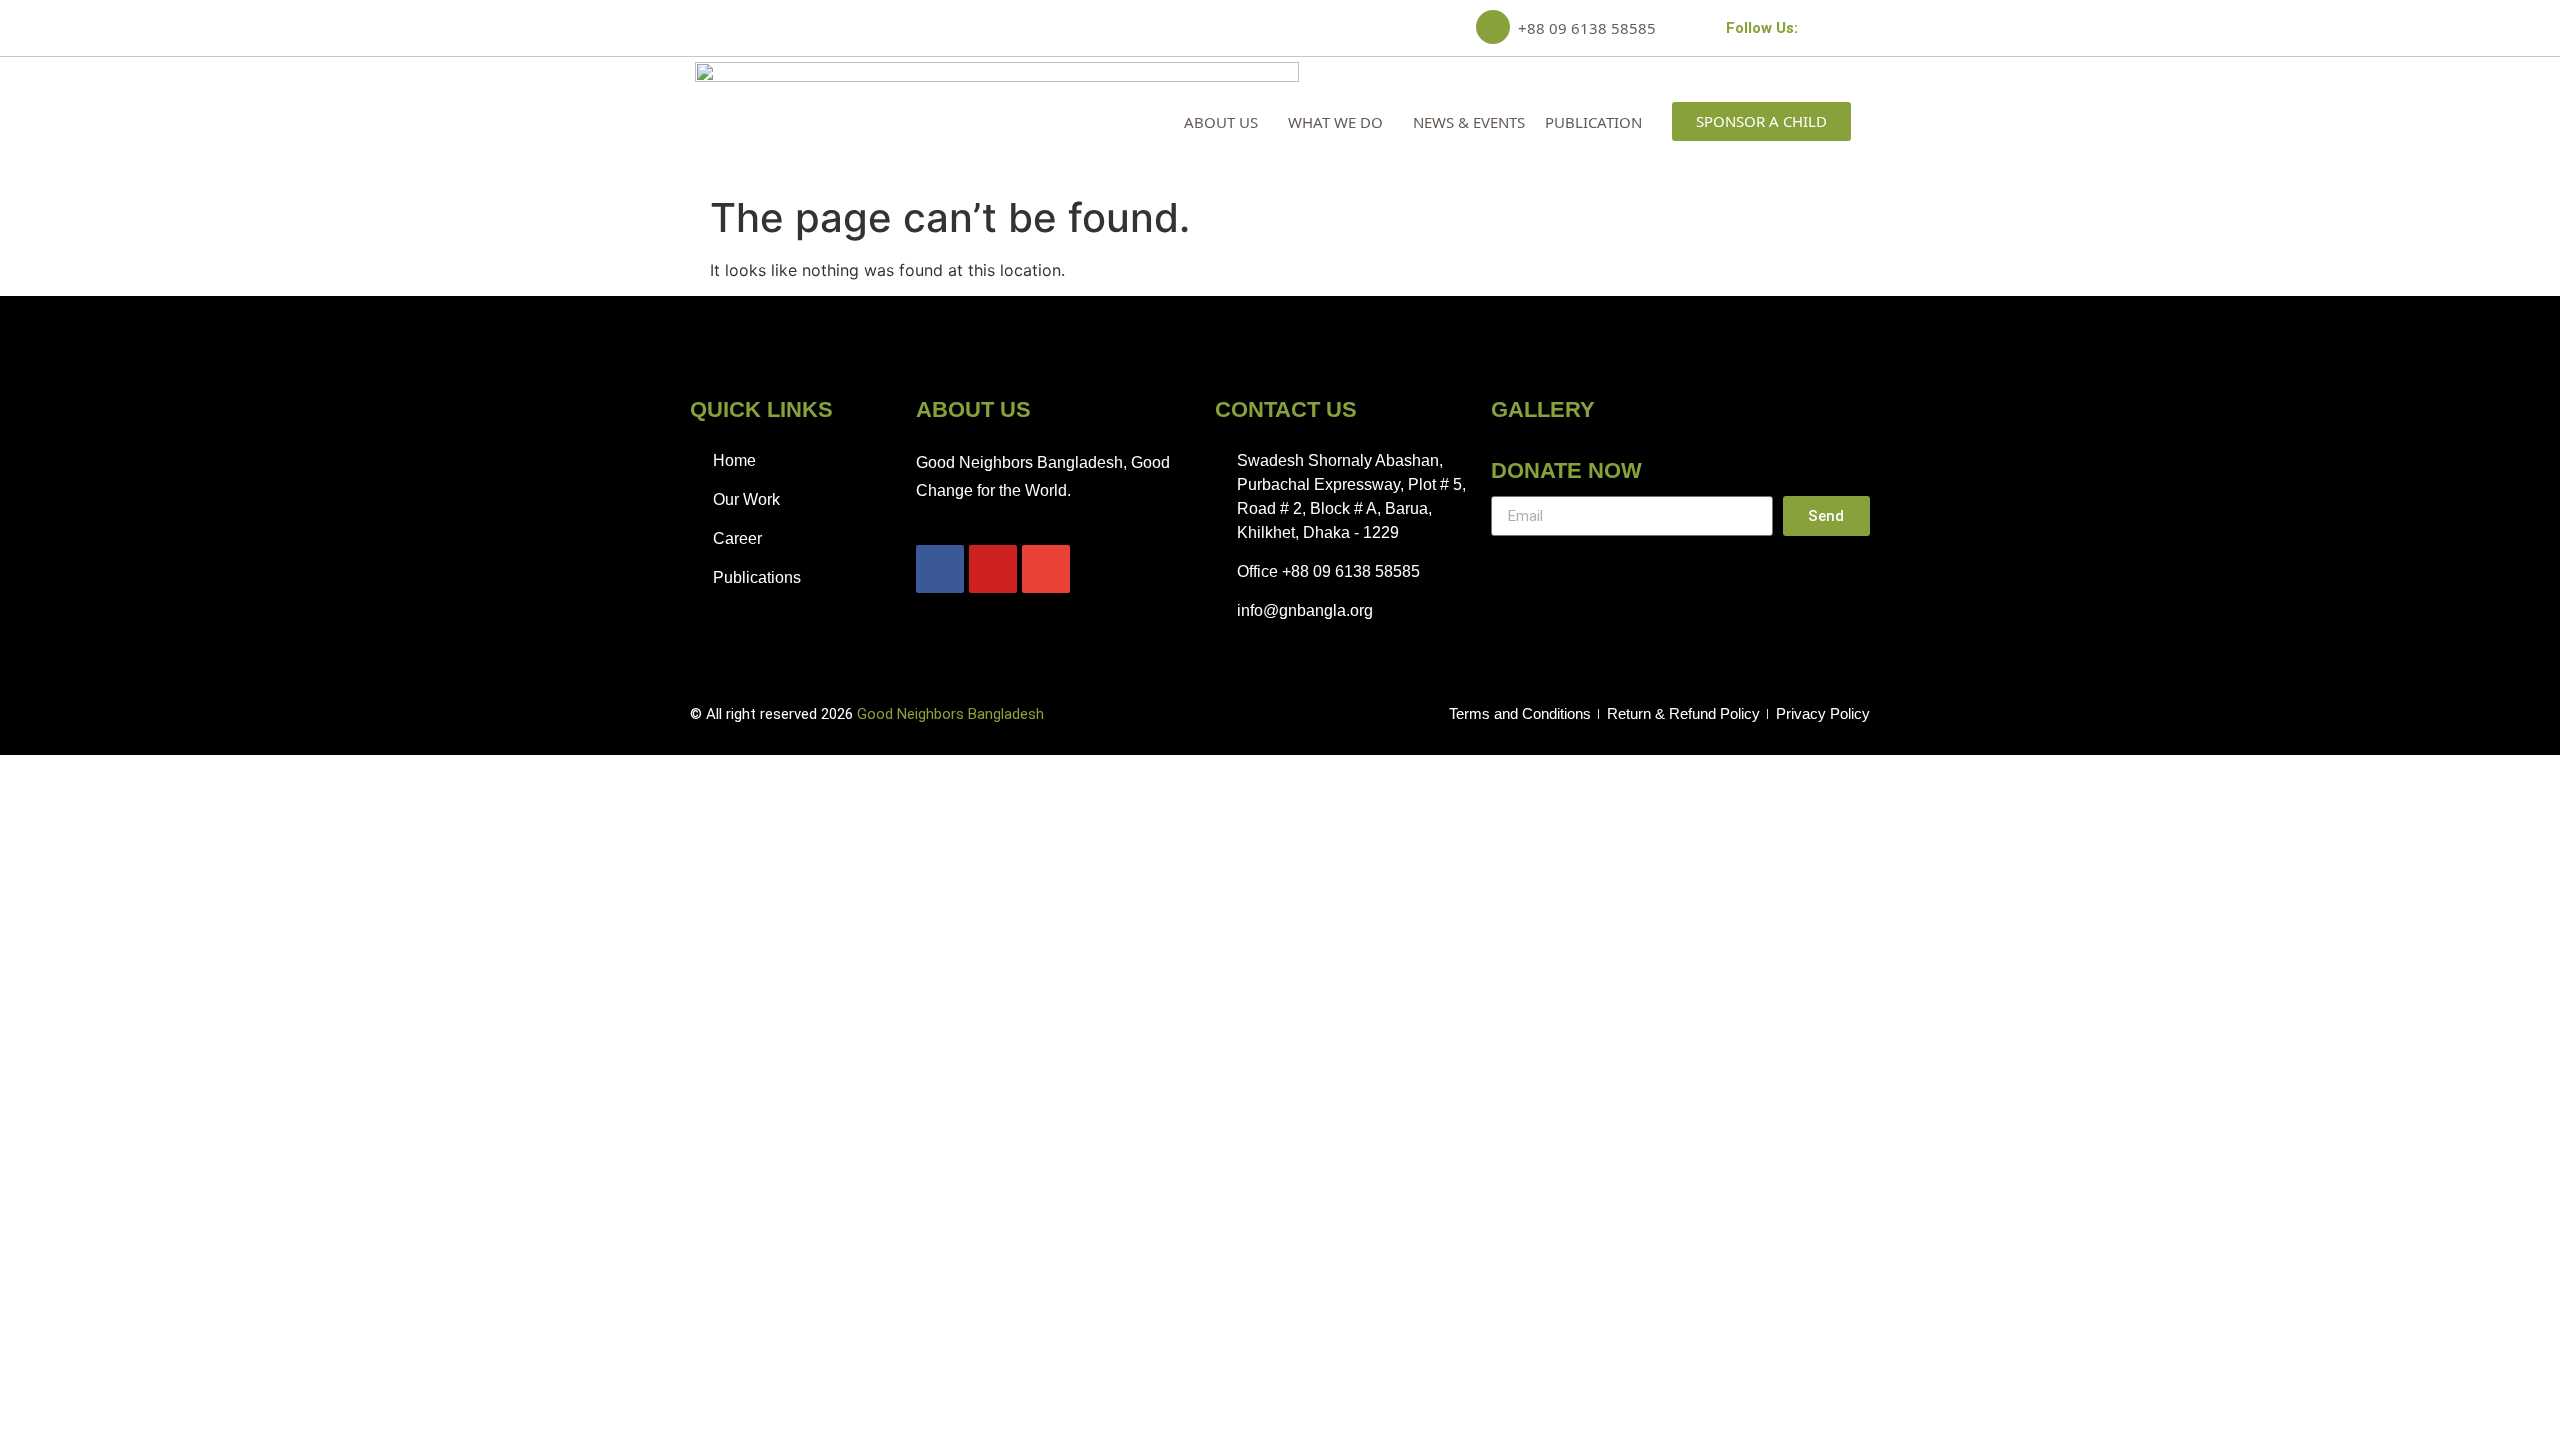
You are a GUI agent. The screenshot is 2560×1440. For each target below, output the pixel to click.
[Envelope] (1862, 28)
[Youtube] (1836, 28)
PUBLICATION (1593, 122)
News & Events (1469, 122)
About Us (1221, 122)
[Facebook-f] (1810, 28)
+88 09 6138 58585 (1587, 28)
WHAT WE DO (1335, 122)
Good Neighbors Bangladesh (950, 714)
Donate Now (1566, 470)
